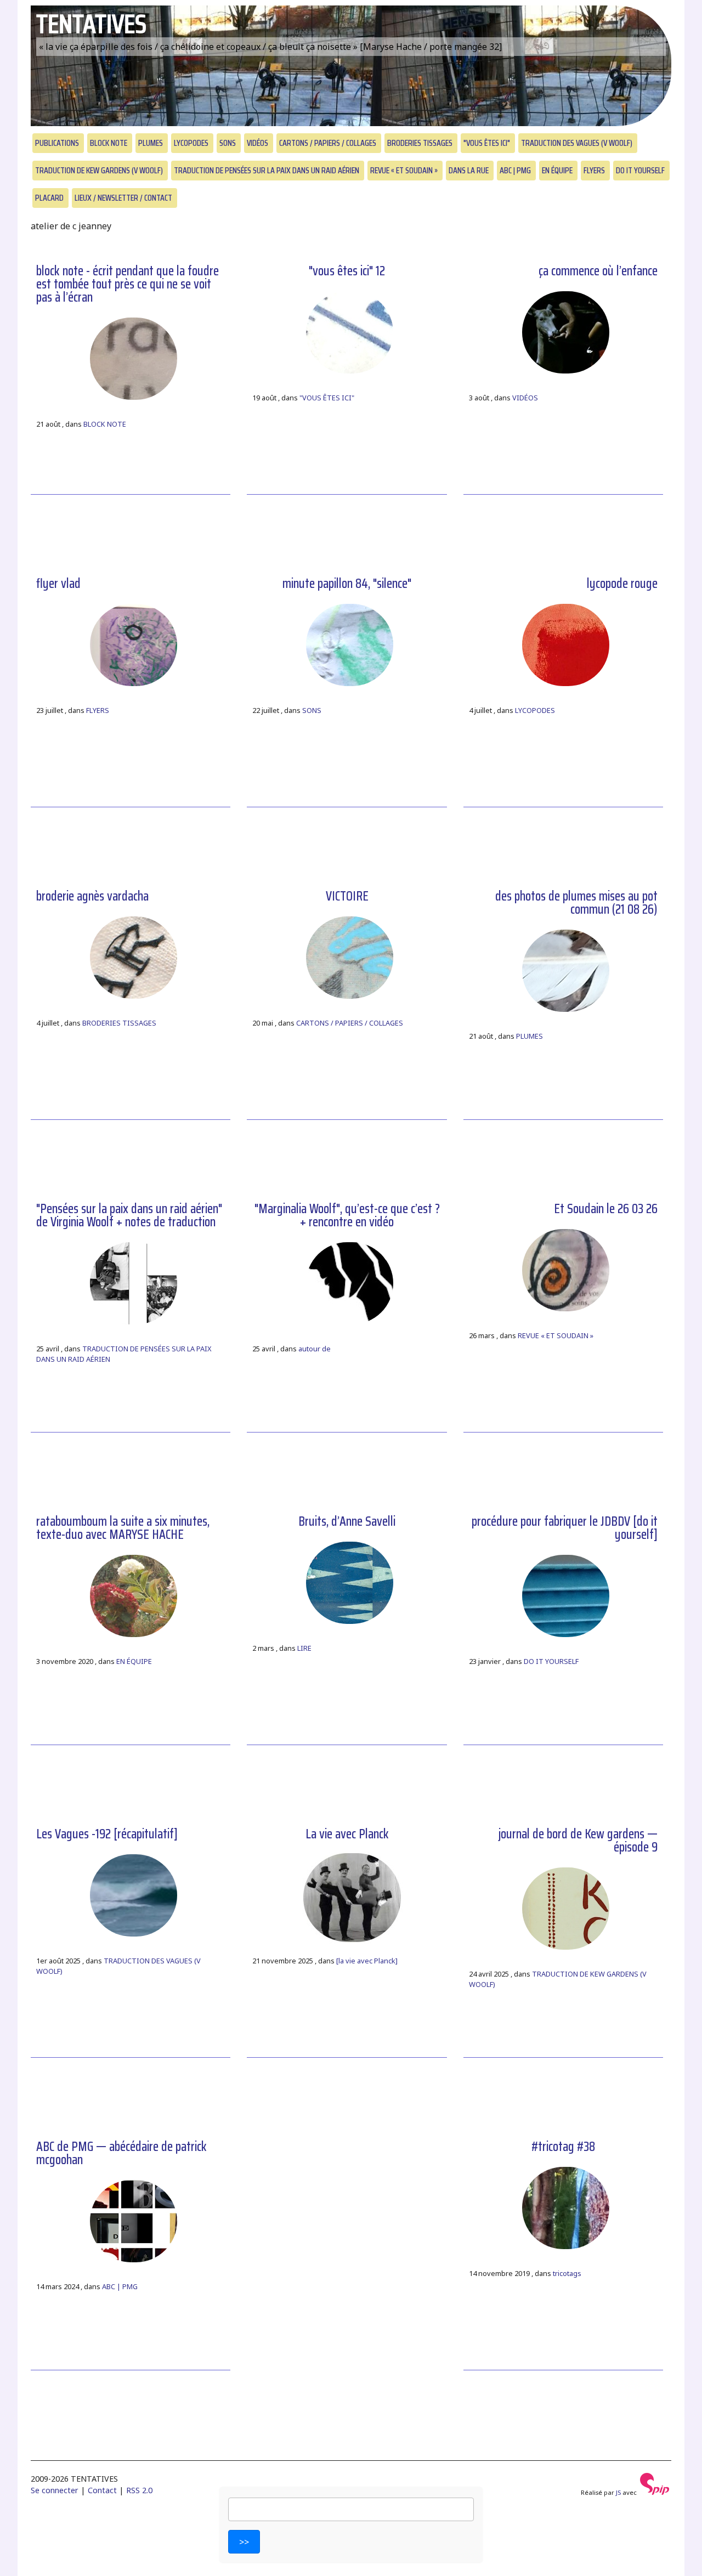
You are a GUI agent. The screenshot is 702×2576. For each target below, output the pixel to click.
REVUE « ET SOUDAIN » (404, 170)
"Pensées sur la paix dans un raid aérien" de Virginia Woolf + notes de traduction (129, 1215)
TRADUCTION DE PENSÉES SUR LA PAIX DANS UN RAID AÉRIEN (267, 170)
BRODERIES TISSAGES (420, 143)
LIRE (304, 1648)
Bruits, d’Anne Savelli (347, 1521)
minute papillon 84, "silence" (347, 584)
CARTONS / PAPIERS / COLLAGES (328, 143)
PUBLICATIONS (57, 143)
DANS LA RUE (469, 170)
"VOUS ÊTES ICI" (487, 143)
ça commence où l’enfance (598, 271)
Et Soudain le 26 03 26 (606, 1209)
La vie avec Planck (347, 1834)
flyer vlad (58, 584)
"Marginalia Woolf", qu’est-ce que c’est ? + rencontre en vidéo (347, 1215)
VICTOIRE (347, 896)
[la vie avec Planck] (367, 1961)
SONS (228, 143)
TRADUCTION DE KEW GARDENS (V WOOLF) (99, 170)
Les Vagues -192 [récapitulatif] (107, 1834)
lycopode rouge (622, 584)
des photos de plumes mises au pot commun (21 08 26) (576, 903)
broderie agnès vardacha (92, 896)
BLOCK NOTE (109, 143)
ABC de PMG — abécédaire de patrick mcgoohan (121, 2153)
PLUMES (151, 143)
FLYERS (594, 170)
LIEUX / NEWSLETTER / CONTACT (123, 198)
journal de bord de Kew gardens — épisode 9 (578, 1841)
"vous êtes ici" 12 (347, 271)
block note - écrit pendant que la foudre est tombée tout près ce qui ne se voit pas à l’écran (128, 284)
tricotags (567, 2273)
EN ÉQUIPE (557, 170)
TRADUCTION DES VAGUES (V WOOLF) (577, 143)
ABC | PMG (515, 170)
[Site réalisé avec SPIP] (655, 2492)
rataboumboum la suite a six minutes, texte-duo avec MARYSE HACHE (123, 1528)
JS (618, 2492)
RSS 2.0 (139, 2490)
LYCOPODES (191, 143)
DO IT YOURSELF (640, 170)
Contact (102, 2490)
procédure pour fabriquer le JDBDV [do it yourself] (565, 1528)
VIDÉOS (257, 143)
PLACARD (49, 198)
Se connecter (55, 2490)
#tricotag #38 (563, 2147)
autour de (315, 1349)
